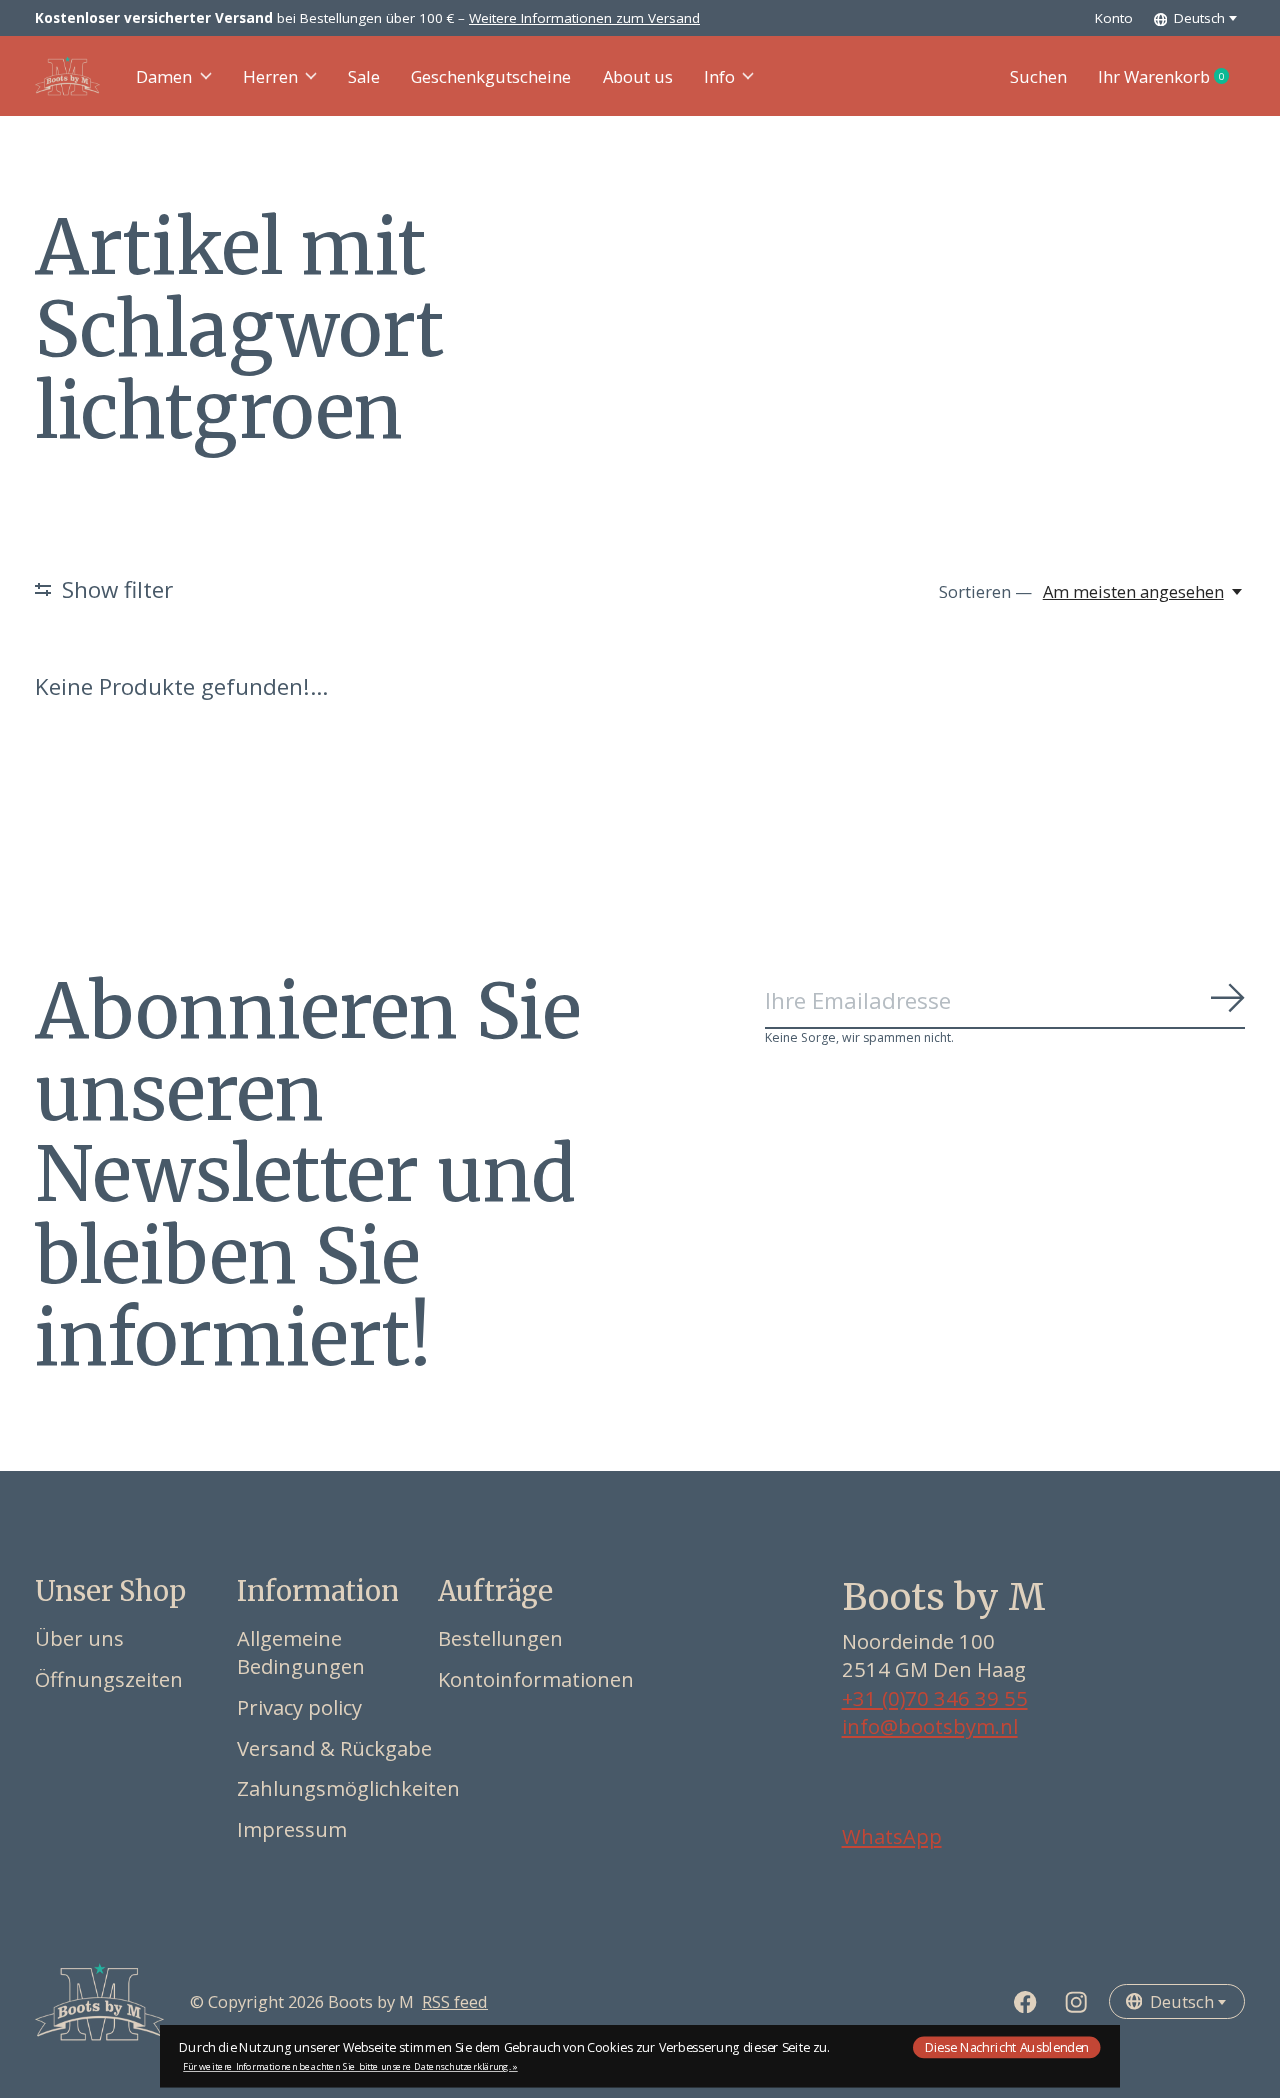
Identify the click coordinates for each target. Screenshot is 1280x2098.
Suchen (1038, 76)
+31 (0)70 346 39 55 (935, 1698)
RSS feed (455, 2001)
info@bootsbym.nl (930, 1726)
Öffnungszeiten (109, 1679)
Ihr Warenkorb (1171, 77)
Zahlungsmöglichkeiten (348, 1788)
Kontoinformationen (536, 1679)
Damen (164, 76)
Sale (364, 76)
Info (719, 76)
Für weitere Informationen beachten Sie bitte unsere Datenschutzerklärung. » (350, 2066)
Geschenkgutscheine (491, 76)
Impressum (292, 1829)
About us (638, 76)
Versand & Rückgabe (334, 1748)
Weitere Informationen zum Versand (584, 18)
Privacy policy (299, 1707)
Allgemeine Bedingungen (301, 1652)
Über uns (79, 1638)
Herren (270, 76)
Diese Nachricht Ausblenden (1007, 2046)
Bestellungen (500, 1638)
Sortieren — (985, 591)
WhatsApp (892, 1836)
